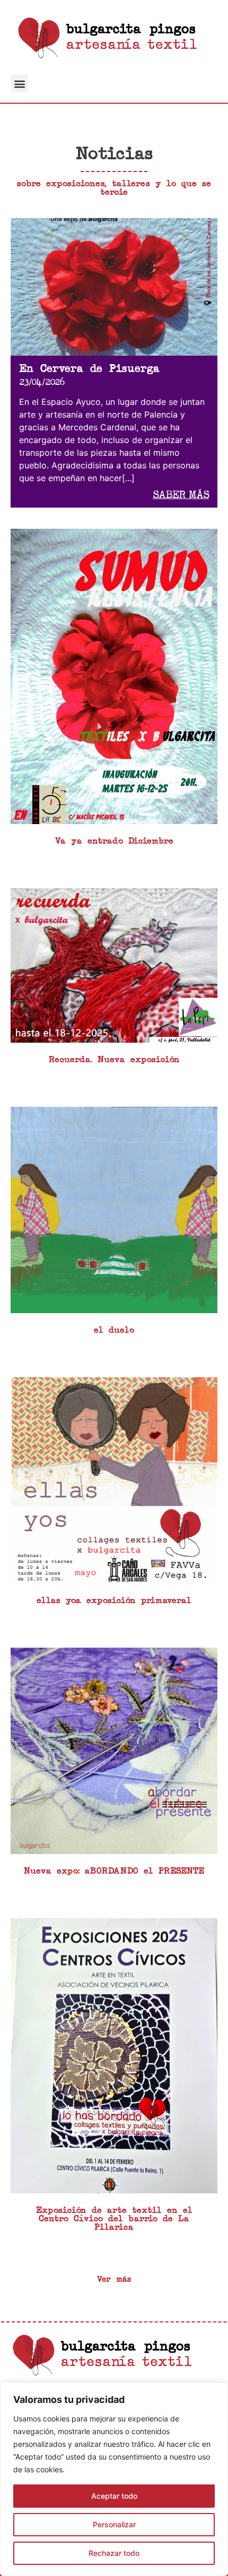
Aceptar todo (114, 2496)
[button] (19, 83)
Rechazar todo (114, 2553)
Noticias (114, 154)
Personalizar (114, 2524)
